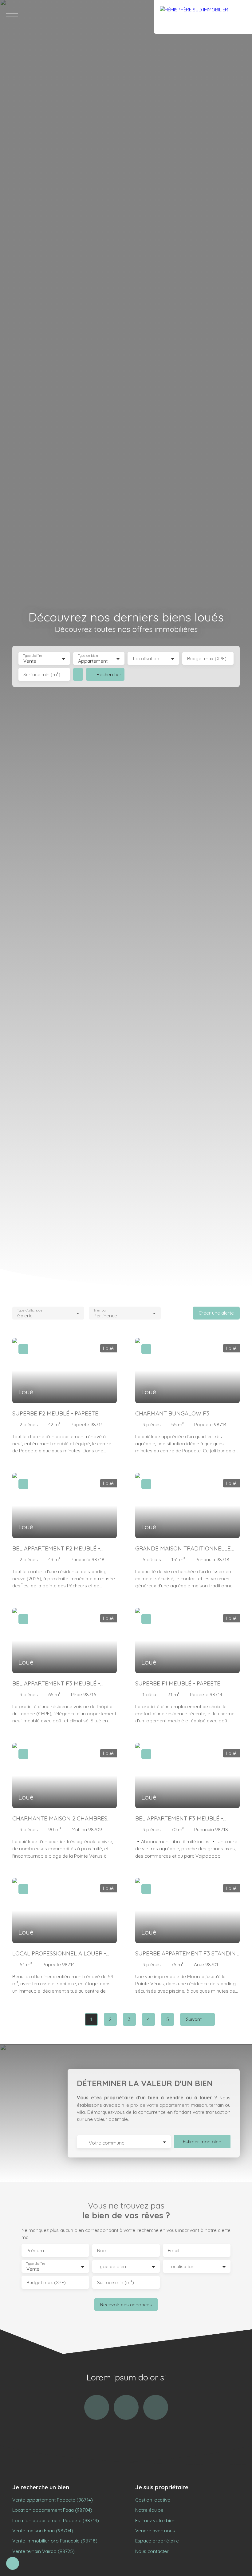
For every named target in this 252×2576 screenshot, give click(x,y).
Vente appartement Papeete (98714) (53, 2500)
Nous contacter (152, 2551)
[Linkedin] (156, 2407)
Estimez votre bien (155, 2520)
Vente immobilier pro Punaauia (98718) (55, 2541)
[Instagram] (97, 2407)
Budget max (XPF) (207, 659)
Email (173, 2251)
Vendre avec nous (155, 2530)
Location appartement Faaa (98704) (52, 2510)
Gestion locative (153, 2500)
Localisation (146, 659)
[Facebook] (126, 2407)
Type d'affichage (30, 1310)
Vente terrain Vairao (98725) (43, 2551)
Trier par (100, 1310)
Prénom (35, 2251)
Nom (102, 2251)
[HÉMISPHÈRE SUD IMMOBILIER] (203, 17)
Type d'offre (33, 656)
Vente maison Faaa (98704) (43, 2530)
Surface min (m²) (42, 675)
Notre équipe (149, 2510)
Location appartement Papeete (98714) (56, 2520)
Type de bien (88, 656)
